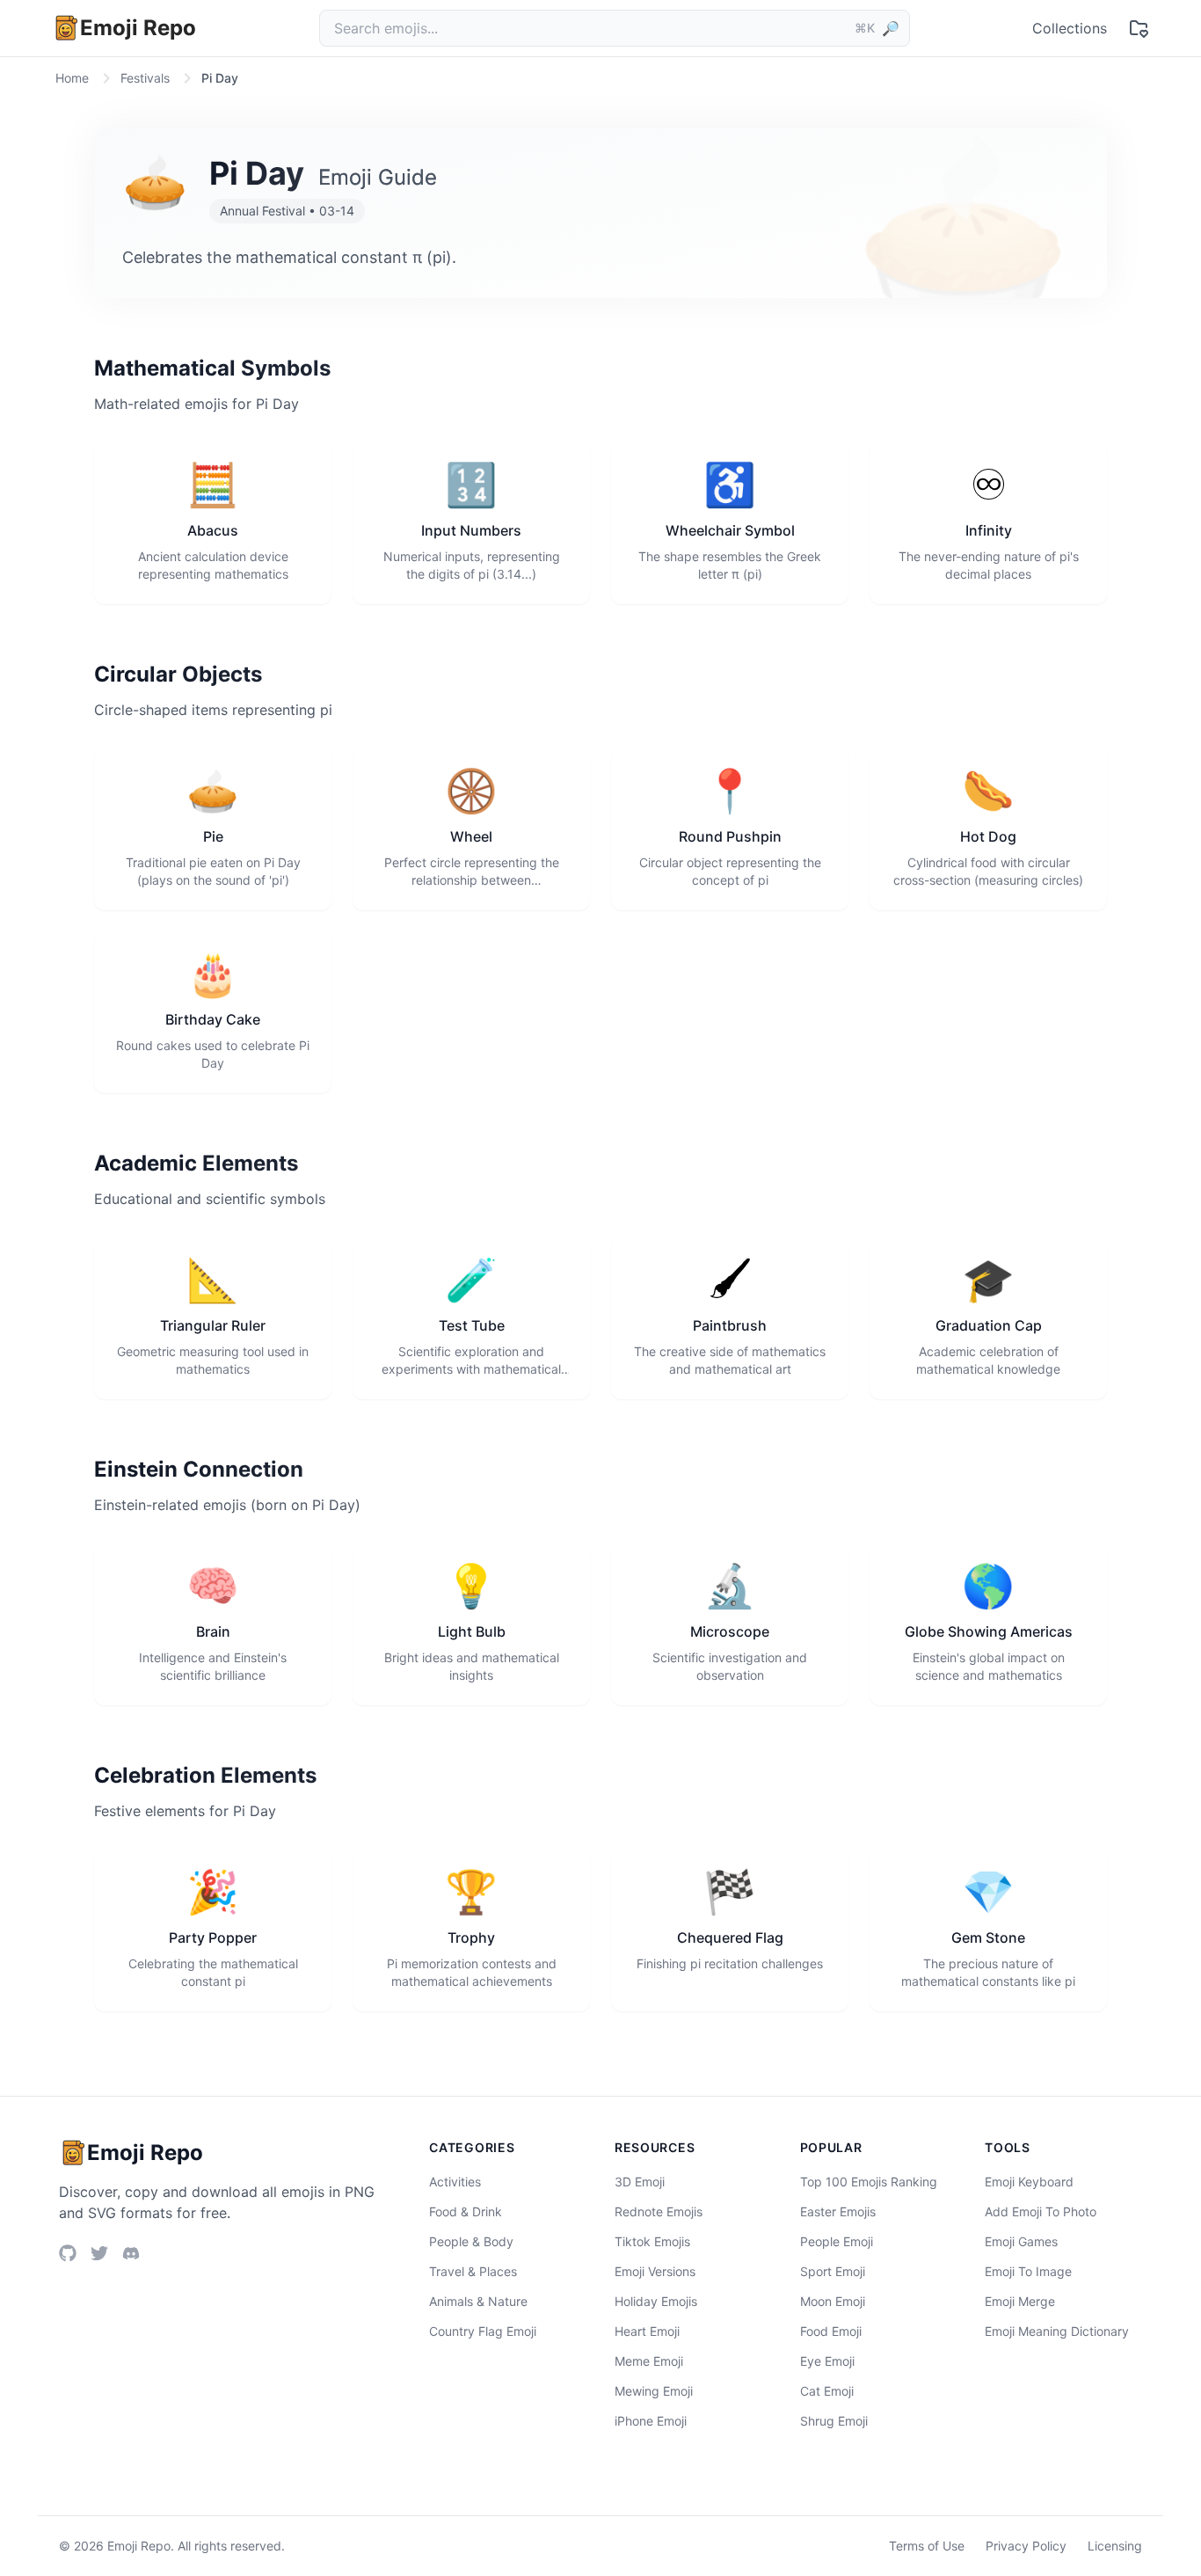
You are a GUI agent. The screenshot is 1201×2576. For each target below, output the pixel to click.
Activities (455, 2182)
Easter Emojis (838, 2211)
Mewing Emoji (654, 2391)
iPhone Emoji (651, 2421)
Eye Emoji (827, 2361)
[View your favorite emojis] (1139, 28)
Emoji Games (1021, 2241)
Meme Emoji (649, 2361)
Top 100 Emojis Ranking (869, 2182)
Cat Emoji (827, 2391)
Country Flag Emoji (483, 2331)
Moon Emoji (833, 2301)
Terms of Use (927, 2546)
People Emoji (837, 2241)
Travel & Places (473, 2271)
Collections (1070, 28)
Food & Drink (466, 2211)
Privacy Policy (1026, 2546)
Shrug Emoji (834, 2421)
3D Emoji (640, 2182)
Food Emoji (831, 2331)
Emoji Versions (655, 2271)
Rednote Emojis (659, 2211)
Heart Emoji (647, 2331)
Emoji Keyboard (1029, 2182)
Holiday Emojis (656, 2301)
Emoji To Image (1028, 2271)
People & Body (471, 2241)
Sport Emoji (833, 2271)
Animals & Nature (478, 2301)
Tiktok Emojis (652, 2241)
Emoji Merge (1020, 2301)
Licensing (1115, 2546)
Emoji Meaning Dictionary (1057, 2331)
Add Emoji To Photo (1041, 2211)
